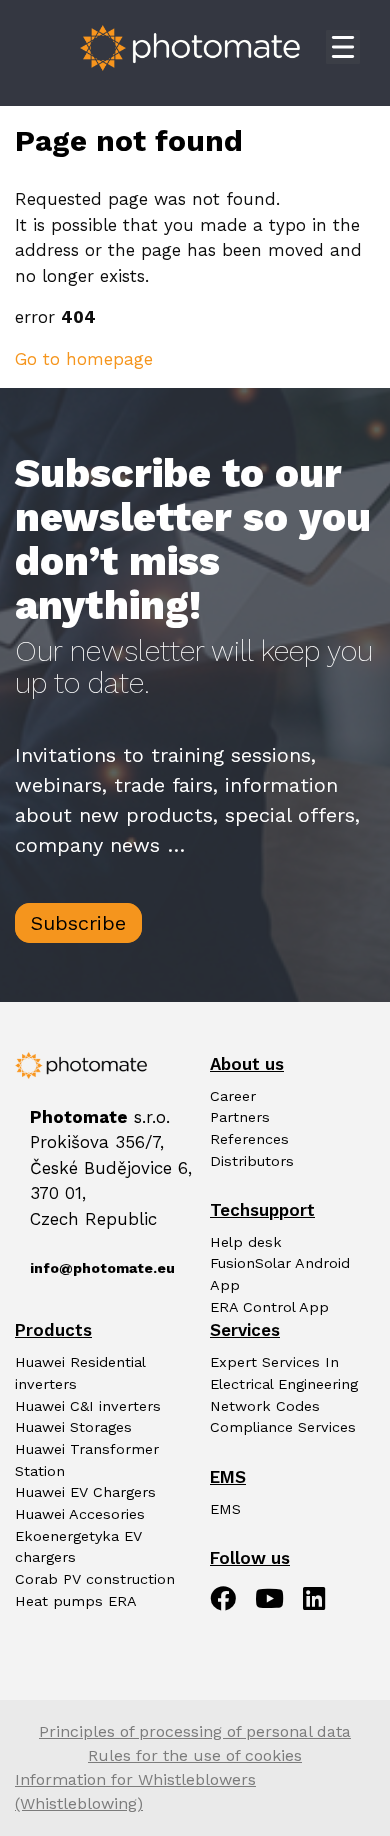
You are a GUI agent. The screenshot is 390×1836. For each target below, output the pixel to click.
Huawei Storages (73, 1427)
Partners (240, 1117)
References (249, 1139)
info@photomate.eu (97, 1268)
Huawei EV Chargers (85, 1492)
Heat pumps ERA (76, 1601)
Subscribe (78, 923)
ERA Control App (269, 1307)
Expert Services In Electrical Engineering (284, 1373)
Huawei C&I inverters (88, 1406)
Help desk (246, 1242)
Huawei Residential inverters (80, 1373)
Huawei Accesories (80, 1514)
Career (233, 1096)
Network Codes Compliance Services (283, 1417)
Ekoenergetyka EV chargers (78, 1547)
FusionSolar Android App (280, 1274)
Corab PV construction (95, 1579)
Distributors (252, 1161)
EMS (225, 1509)
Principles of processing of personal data (195, 1731)
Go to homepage (84, 359)
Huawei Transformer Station (87, 1460)
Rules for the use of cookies (195, 1755)
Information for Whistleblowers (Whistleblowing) (135, 1791)
